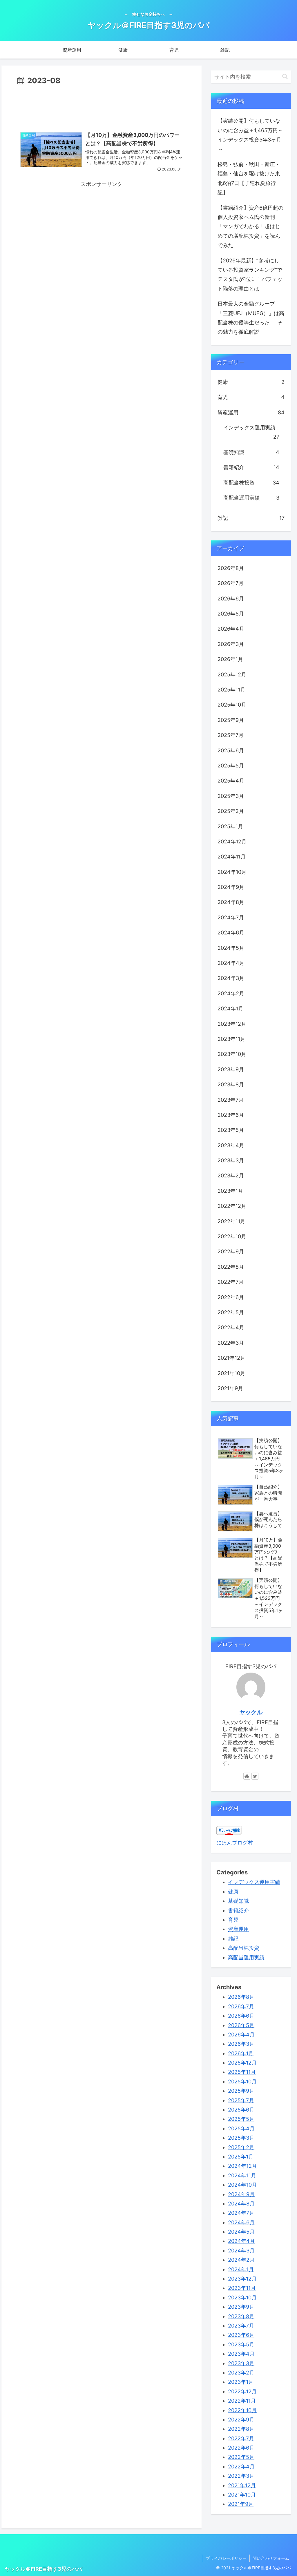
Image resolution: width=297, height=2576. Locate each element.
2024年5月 (231, 948)
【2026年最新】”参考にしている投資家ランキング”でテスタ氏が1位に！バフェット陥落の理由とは (250, 275)
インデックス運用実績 (251, 432)
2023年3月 (231, 1160)
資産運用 (251, 412)
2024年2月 (231, 993)
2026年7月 (231, 583)
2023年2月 (231, 1176)
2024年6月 (231, 933)
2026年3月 (231, 644)
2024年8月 (231, 902)
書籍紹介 (251, 467)
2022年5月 (231, 1312)
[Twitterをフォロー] (255, 1776)
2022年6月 (231, 1297)
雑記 (251, 518)
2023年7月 (231, 1100)
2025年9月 (231, 720)
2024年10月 (232, 872)
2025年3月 (231, 796)
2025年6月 (231, 750)
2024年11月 (232, 857)
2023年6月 (231, 1115)
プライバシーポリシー (226, 2558)
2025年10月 (232, 705)
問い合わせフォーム (271, 2558)
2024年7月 (231, 917)
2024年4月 (231, 963)
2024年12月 (232, 842)
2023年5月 (231, 1130)
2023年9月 (231, 1069)
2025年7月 (231, 735)
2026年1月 (230, 659)
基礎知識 (251, 452)
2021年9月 (230, 1388)
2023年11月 (231, 1039)
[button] (285, 76)
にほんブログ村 (235, 1843)
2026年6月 (231, 599)
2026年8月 (231, 568)
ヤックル (251, 1712)
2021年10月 (231, 1373)
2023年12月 (232, 1024)
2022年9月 (231, 1251)
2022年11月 (231, 1221)
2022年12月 (232, 1206)
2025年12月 (232, 675)
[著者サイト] (247, 1776)
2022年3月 (231, 1343)
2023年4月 (231, 1145)
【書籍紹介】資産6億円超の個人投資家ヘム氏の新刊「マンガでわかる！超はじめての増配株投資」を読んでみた (250, 227)
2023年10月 (232, 1054)
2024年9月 (231, 887)
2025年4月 (231, 781)
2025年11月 (231, 690)
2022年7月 (231, 1282)
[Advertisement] (102, 105)
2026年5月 (231, 614)
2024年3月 (231, 978)
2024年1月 (230, 1009)
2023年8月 (231, 1084)
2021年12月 (231, 1358)
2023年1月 (230, 1191)
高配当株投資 (251, 483)
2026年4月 (231, 629)
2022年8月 (231, 1267)
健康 (251, 382)
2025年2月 (231, 811)
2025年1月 (230, 826)
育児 (251, 397)
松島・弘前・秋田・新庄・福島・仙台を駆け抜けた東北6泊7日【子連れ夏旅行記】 (249, 178)
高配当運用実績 (251, 498)
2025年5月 (231, 766)
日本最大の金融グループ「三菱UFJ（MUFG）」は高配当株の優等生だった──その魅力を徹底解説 (251, 318)
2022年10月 (232, 1236)
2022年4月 (231, 1327)
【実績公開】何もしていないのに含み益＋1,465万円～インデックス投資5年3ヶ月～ (250, 135)
